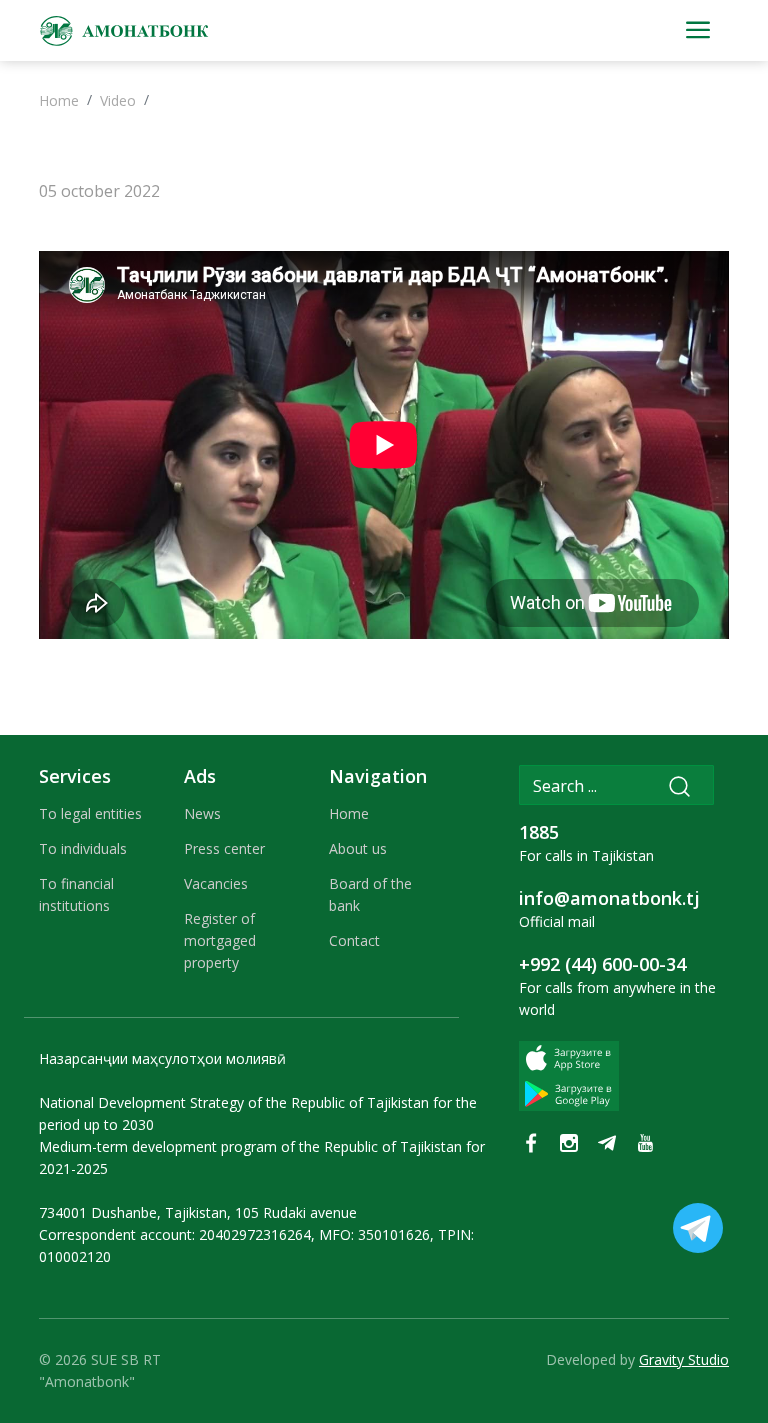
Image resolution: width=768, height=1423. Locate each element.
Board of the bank (370, 894)
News (202, 813)
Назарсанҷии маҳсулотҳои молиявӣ (162, 1058)
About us (358, 848)
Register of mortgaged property (220, 940)
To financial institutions (76, 894)
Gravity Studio (684, 1359)
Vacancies (216, 883)
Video (118, 100)
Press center (224, 848)
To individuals (83, 848)
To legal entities (90, 813)
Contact (354, 940)
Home (59, 100)
